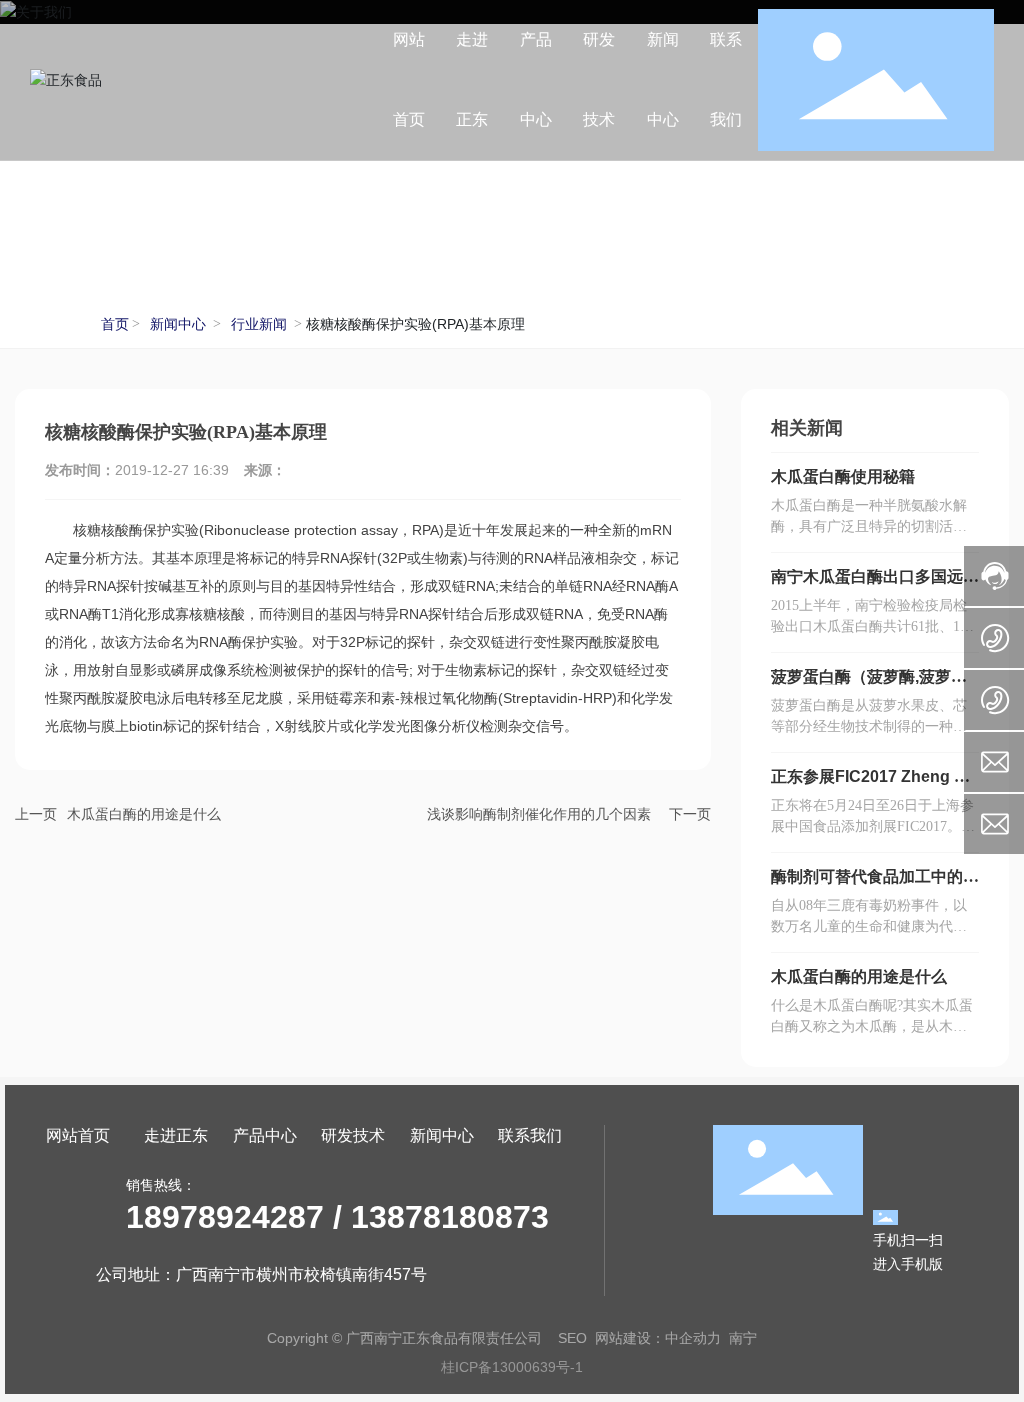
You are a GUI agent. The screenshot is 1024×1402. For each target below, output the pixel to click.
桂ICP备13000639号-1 (512, 1367)
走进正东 (176, 1135)
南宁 (743, 1338)
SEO (572, 1338)
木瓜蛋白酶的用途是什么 (144, 814)
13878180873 (450, 1217)
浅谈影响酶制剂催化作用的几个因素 (539, 814)
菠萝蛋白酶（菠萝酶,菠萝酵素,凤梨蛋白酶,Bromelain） (870, 684)
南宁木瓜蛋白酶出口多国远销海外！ (875, 584)
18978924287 (225, 1217)
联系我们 (530, 1135)
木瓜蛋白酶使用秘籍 (843, 476)
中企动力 (693, 1338)
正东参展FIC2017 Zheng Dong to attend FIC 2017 (873, 784)
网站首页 (78, 1135)
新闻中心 (178, 324)
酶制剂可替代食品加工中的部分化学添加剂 (875, 884)
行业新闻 (259, 324)
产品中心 (265, 1135)
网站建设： (630, 1338)
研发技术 (353, 1135)
